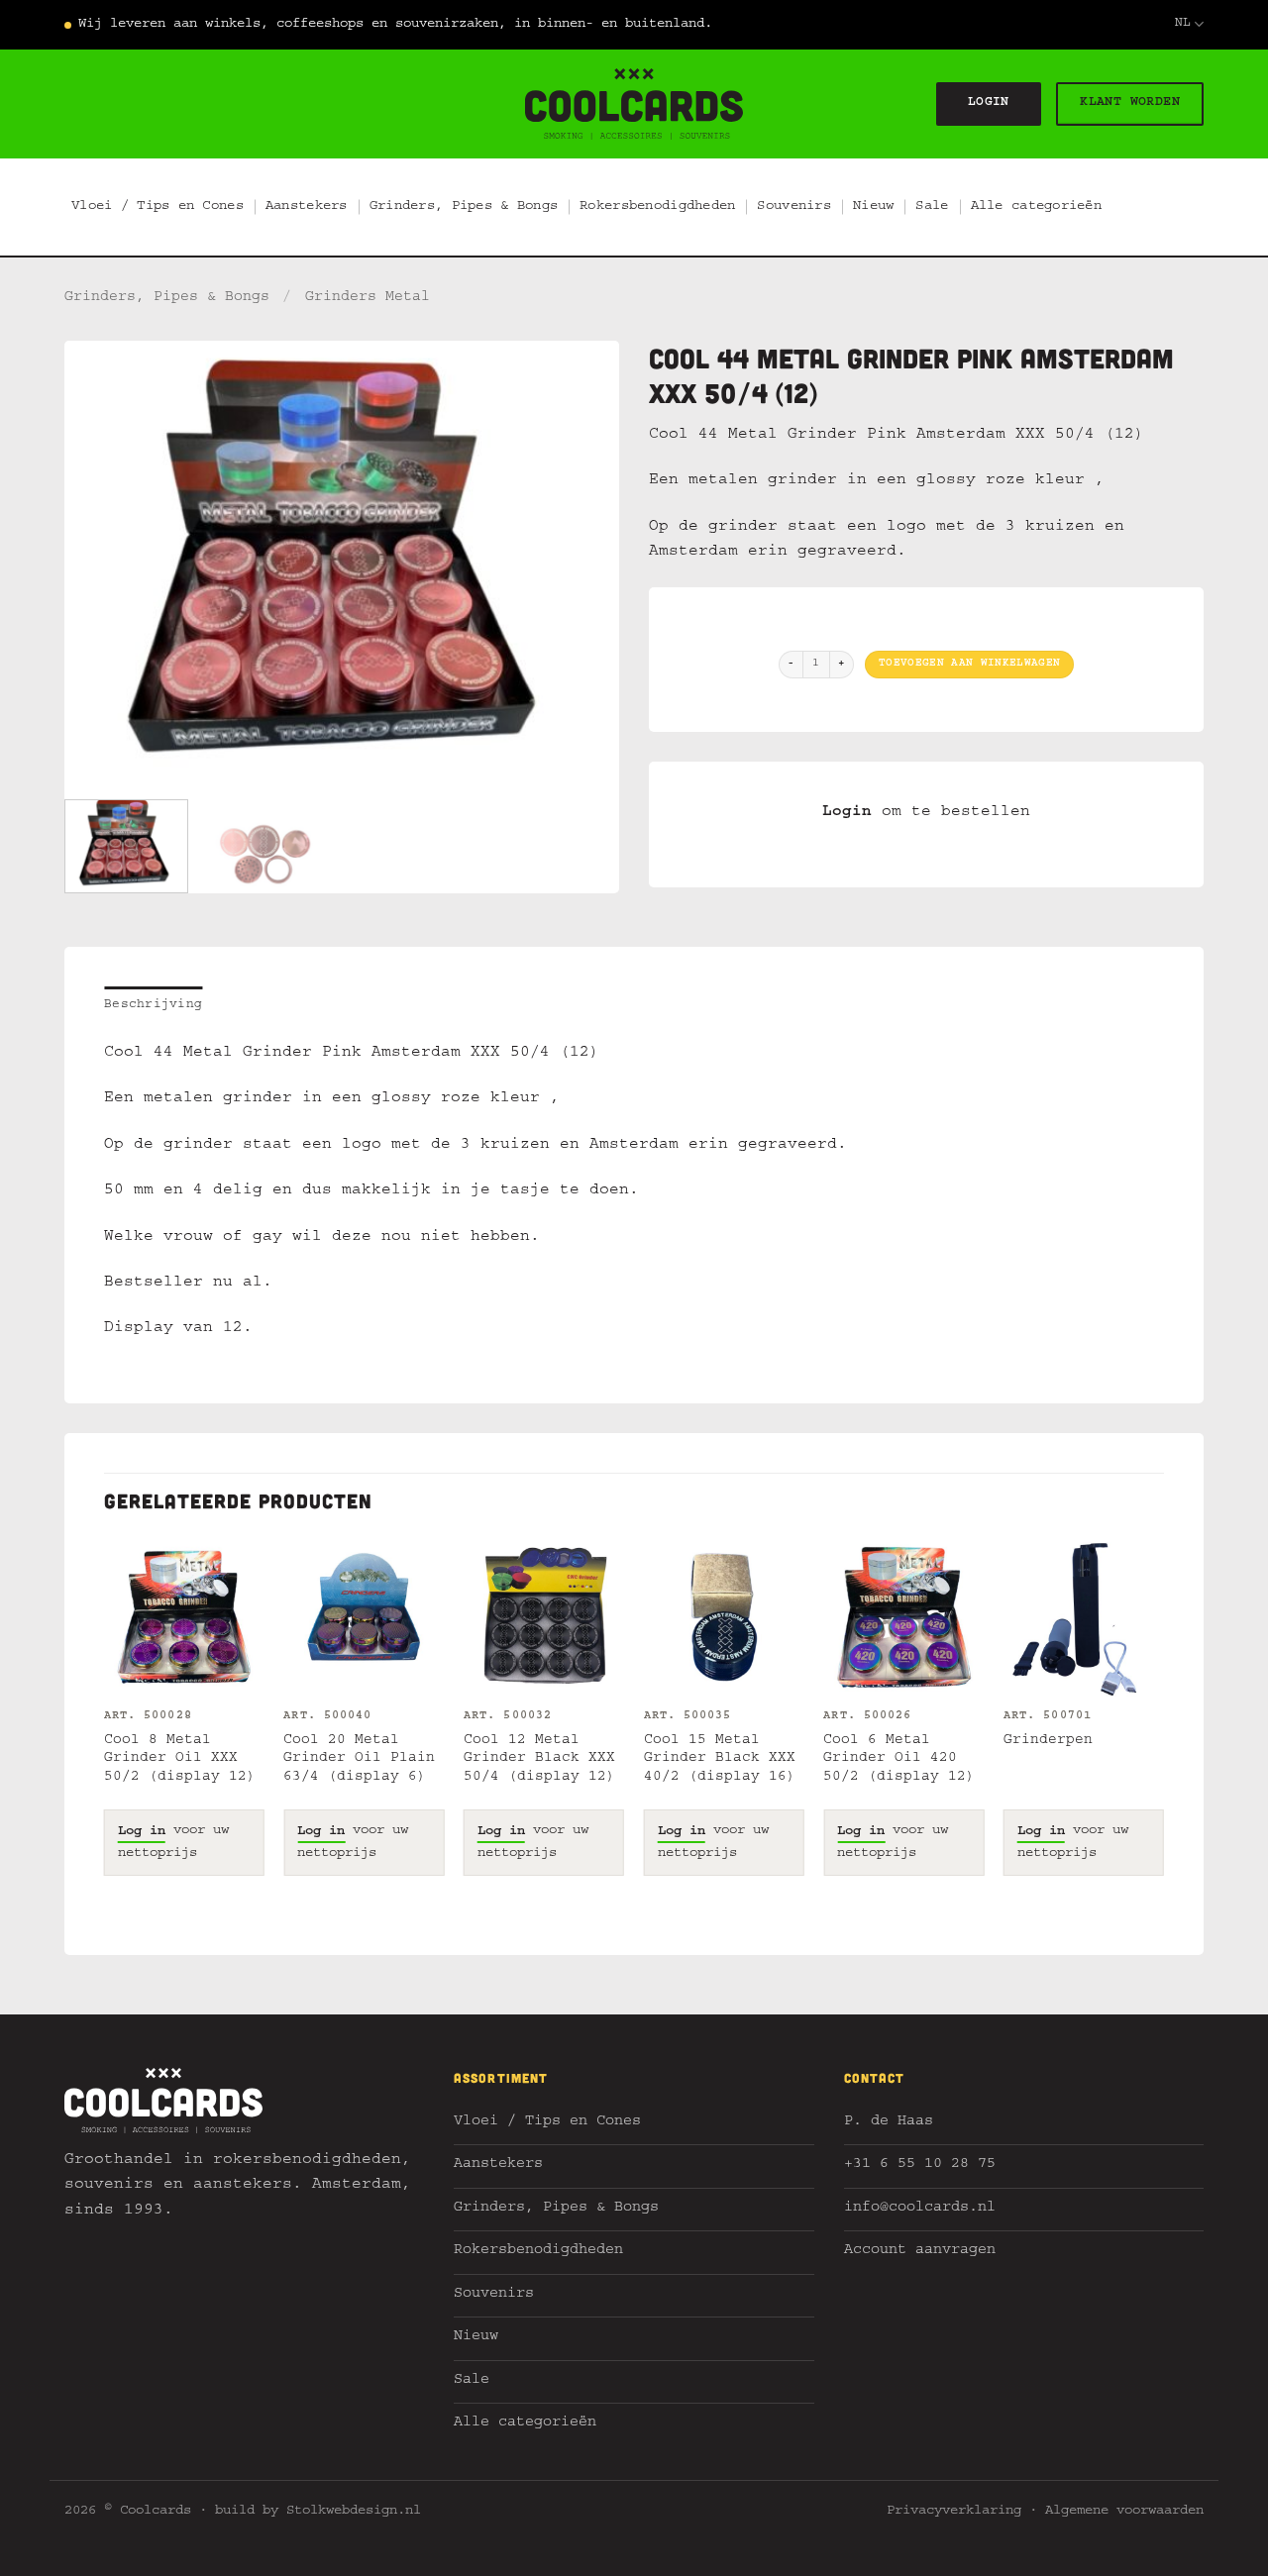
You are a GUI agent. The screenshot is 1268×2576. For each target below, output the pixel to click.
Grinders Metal (368, 298)
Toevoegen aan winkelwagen (969, 664)
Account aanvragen (920, 2252)
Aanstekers (307, 207)
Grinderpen (1048, 1741)
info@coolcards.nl (920, 2209)
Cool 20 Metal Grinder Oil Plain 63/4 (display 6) (359, 1759)
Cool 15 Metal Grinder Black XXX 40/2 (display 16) (720, 1759)
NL (1183, 24)
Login (847, 813)
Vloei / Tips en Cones (158, 207)
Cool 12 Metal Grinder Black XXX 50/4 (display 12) (539, 1759)
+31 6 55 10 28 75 (920, 2165)
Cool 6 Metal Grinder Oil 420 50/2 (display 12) (899, 1759)
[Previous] (100, 563)
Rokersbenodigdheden (657, 207)
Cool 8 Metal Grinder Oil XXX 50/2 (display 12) (180, 1759)
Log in (142, 1832)
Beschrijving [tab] (153, 1006)
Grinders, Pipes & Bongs (464, 207)
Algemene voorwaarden (1124, 2512)
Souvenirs (794, 207)
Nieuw (873, 207)
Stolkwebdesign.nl (354, 2512)
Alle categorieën (1036, 207)
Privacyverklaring (954, 2512)
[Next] (583, 563)
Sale (932, 207)
